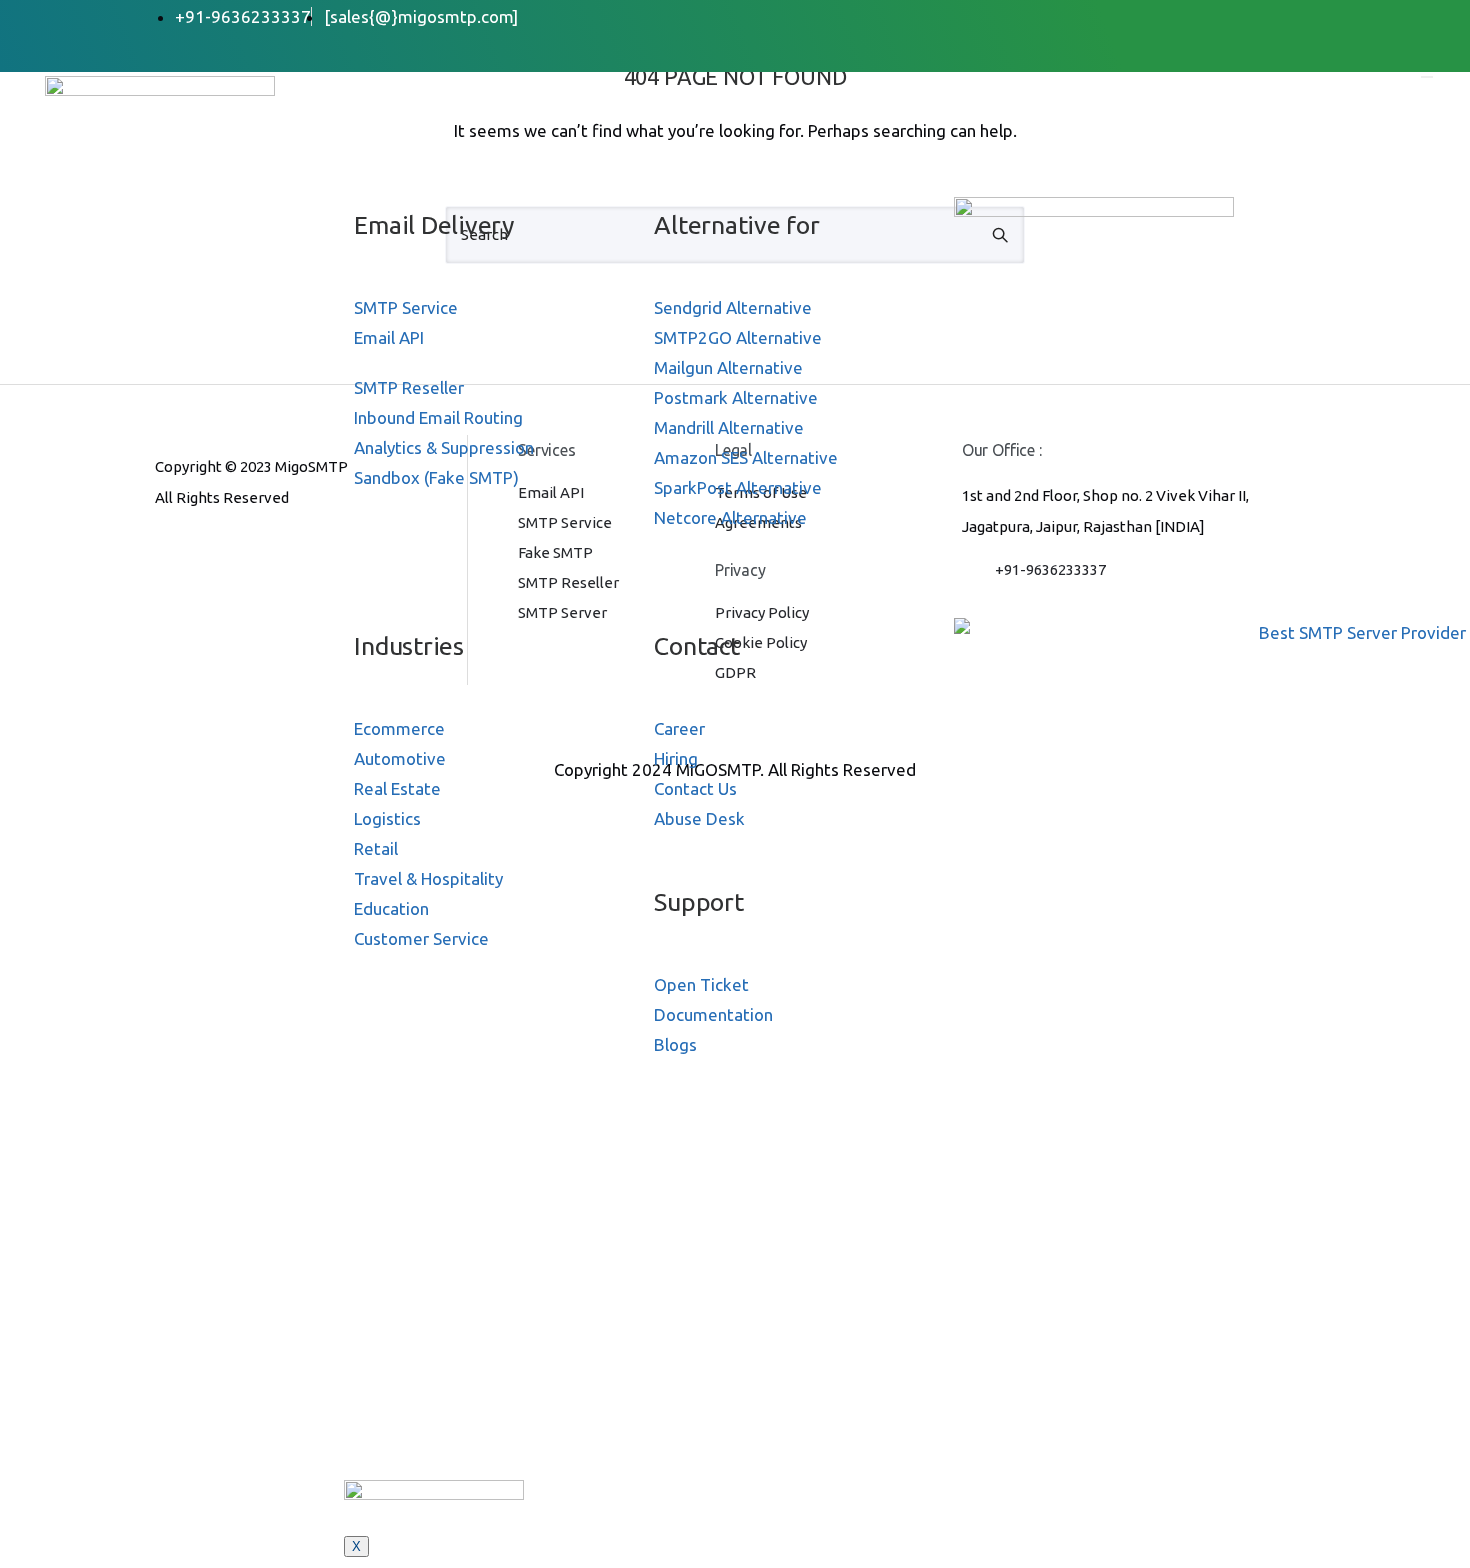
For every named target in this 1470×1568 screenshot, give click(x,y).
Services (393, 171)
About (384, 130)
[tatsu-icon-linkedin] (230, 552)
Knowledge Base (427, 1454)
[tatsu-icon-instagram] (197, 552)
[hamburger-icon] (1427, 77)
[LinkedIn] (1236, 16)
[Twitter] (1213, 16)
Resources (402, 592)
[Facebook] (1190, 16)
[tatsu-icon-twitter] (293, 552)
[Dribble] (1259, 16)
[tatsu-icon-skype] (263, 552)
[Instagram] (1282, 16)
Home (383, 89)
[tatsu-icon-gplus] (164, 552)
